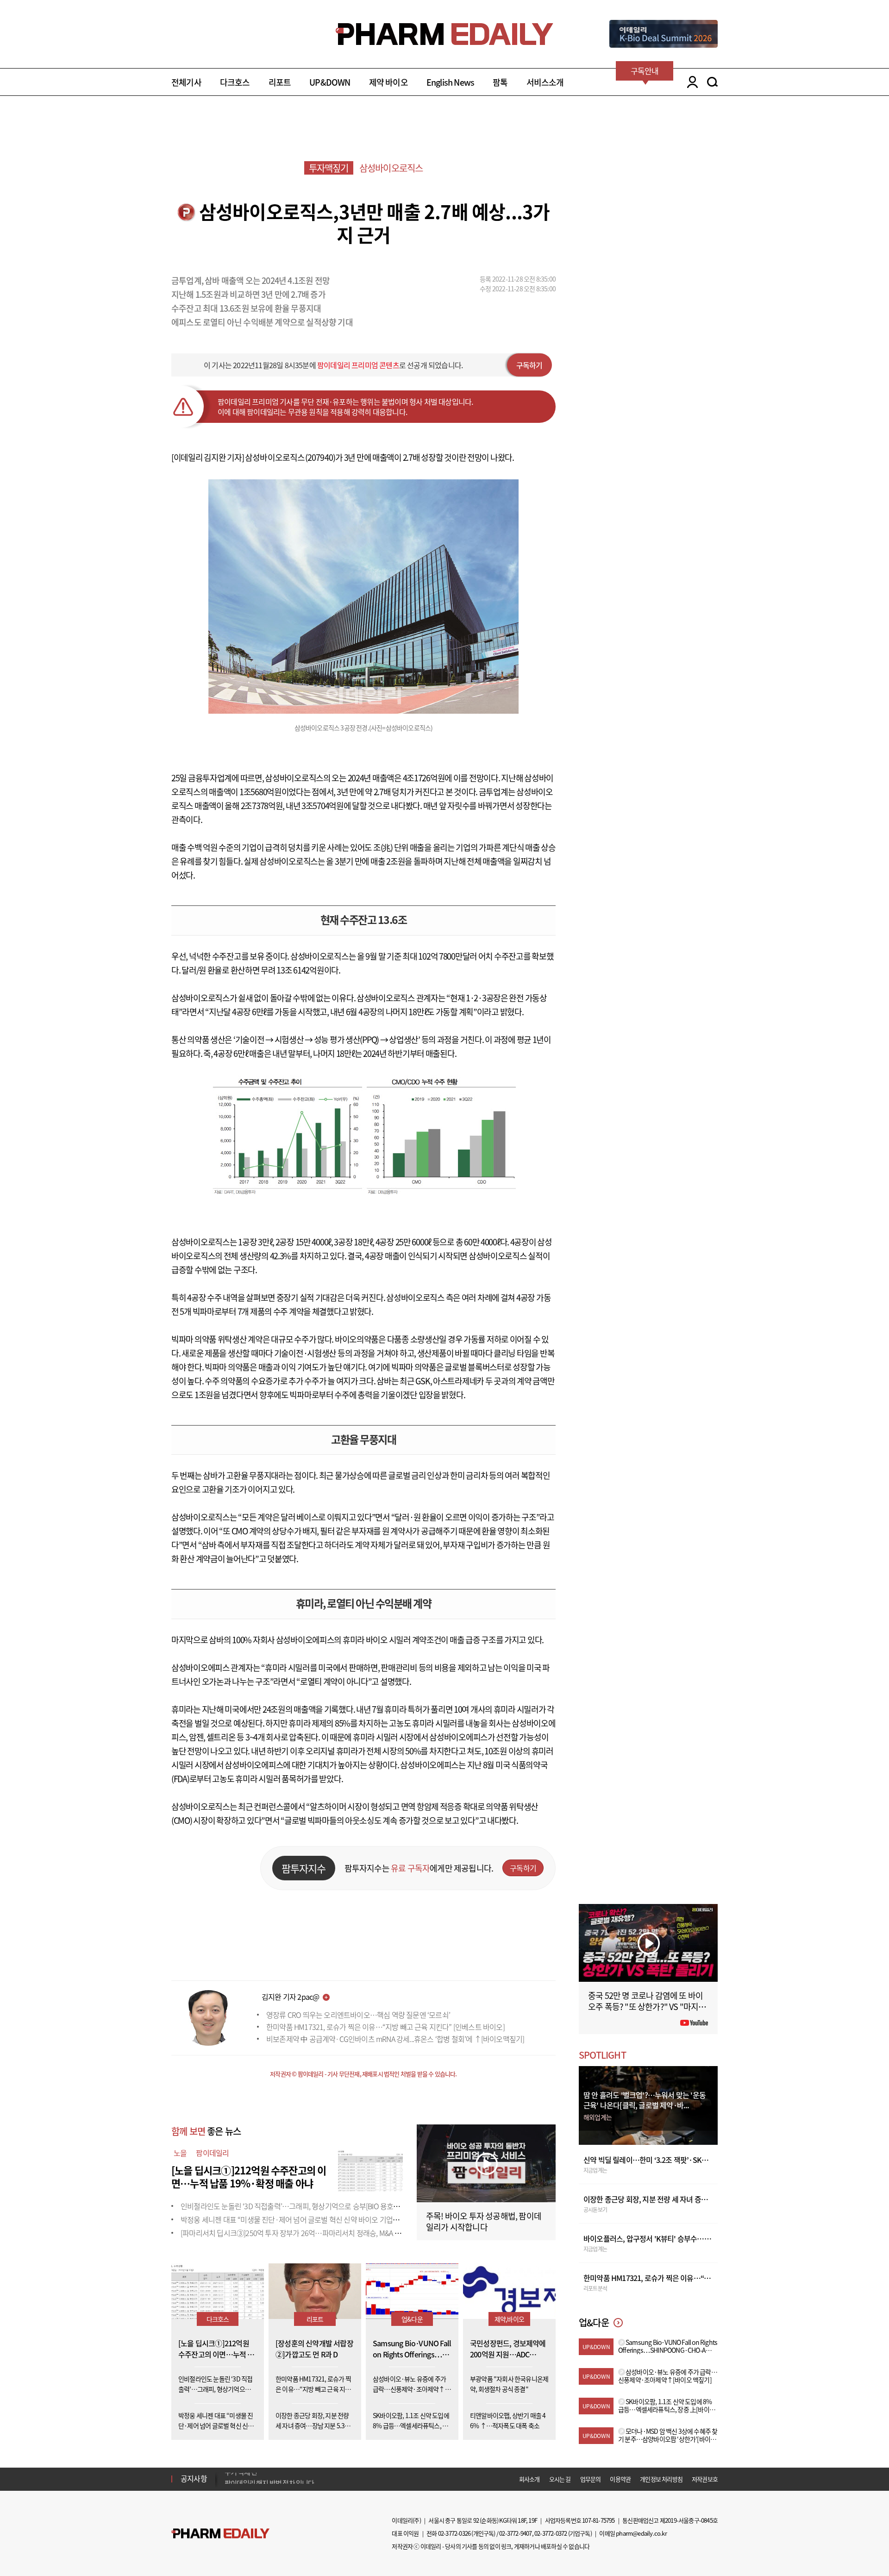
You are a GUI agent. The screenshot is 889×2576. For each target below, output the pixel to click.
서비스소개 (545, 82)
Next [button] (227, 2484)
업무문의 (591, 2479)
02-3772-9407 (515, 2533)
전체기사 (186, 82)
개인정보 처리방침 (661, 2479)
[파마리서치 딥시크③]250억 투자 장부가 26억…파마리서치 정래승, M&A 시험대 (297, 2233)
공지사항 (194, 2478)
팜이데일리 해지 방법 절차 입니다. (270, 2479)
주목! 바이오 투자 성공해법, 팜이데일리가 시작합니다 (484, 2221)
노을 (180, 2153)
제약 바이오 (388, 82)
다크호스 (235, 82)
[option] (297, 2478)
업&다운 (412, 2319)
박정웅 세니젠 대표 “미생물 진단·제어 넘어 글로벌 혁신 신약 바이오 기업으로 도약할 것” (309, 2219)
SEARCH (712, 82)
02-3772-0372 (551, 2533)
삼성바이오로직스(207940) (290, 457)
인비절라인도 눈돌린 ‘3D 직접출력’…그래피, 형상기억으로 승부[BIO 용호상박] (294, 2206)
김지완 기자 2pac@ (290, 1997)
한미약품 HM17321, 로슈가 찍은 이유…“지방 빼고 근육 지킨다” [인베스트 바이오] (385, 2027)
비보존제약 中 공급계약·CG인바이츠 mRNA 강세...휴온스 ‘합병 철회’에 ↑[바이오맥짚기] (395, 2039)
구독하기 (529, 365)
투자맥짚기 (329, 168)
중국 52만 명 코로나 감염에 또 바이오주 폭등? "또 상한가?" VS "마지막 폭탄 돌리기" (647, 2007)
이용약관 (620, 2479)
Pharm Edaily (220, 2533)
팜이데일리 (212, 2153)
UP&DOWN (330, 82)
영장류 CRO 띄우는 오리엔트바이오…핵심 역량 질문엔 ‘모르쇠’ (358, 2015)
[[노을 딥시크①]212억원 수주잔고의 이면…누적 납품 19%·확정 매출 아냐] (370, 2169)
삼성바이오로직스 (391, 168)
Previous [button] (227, 2473)
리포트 (280, 82)
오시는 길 (560, 2479)
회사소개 (529, 2479)
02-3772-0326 (454, 2533)
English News (450, 82)
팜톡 (500, 82)
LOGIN (690, 82)
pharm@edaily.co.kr (641, 2533)
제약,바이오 (509, 2319)
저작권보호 (705, 2479)
